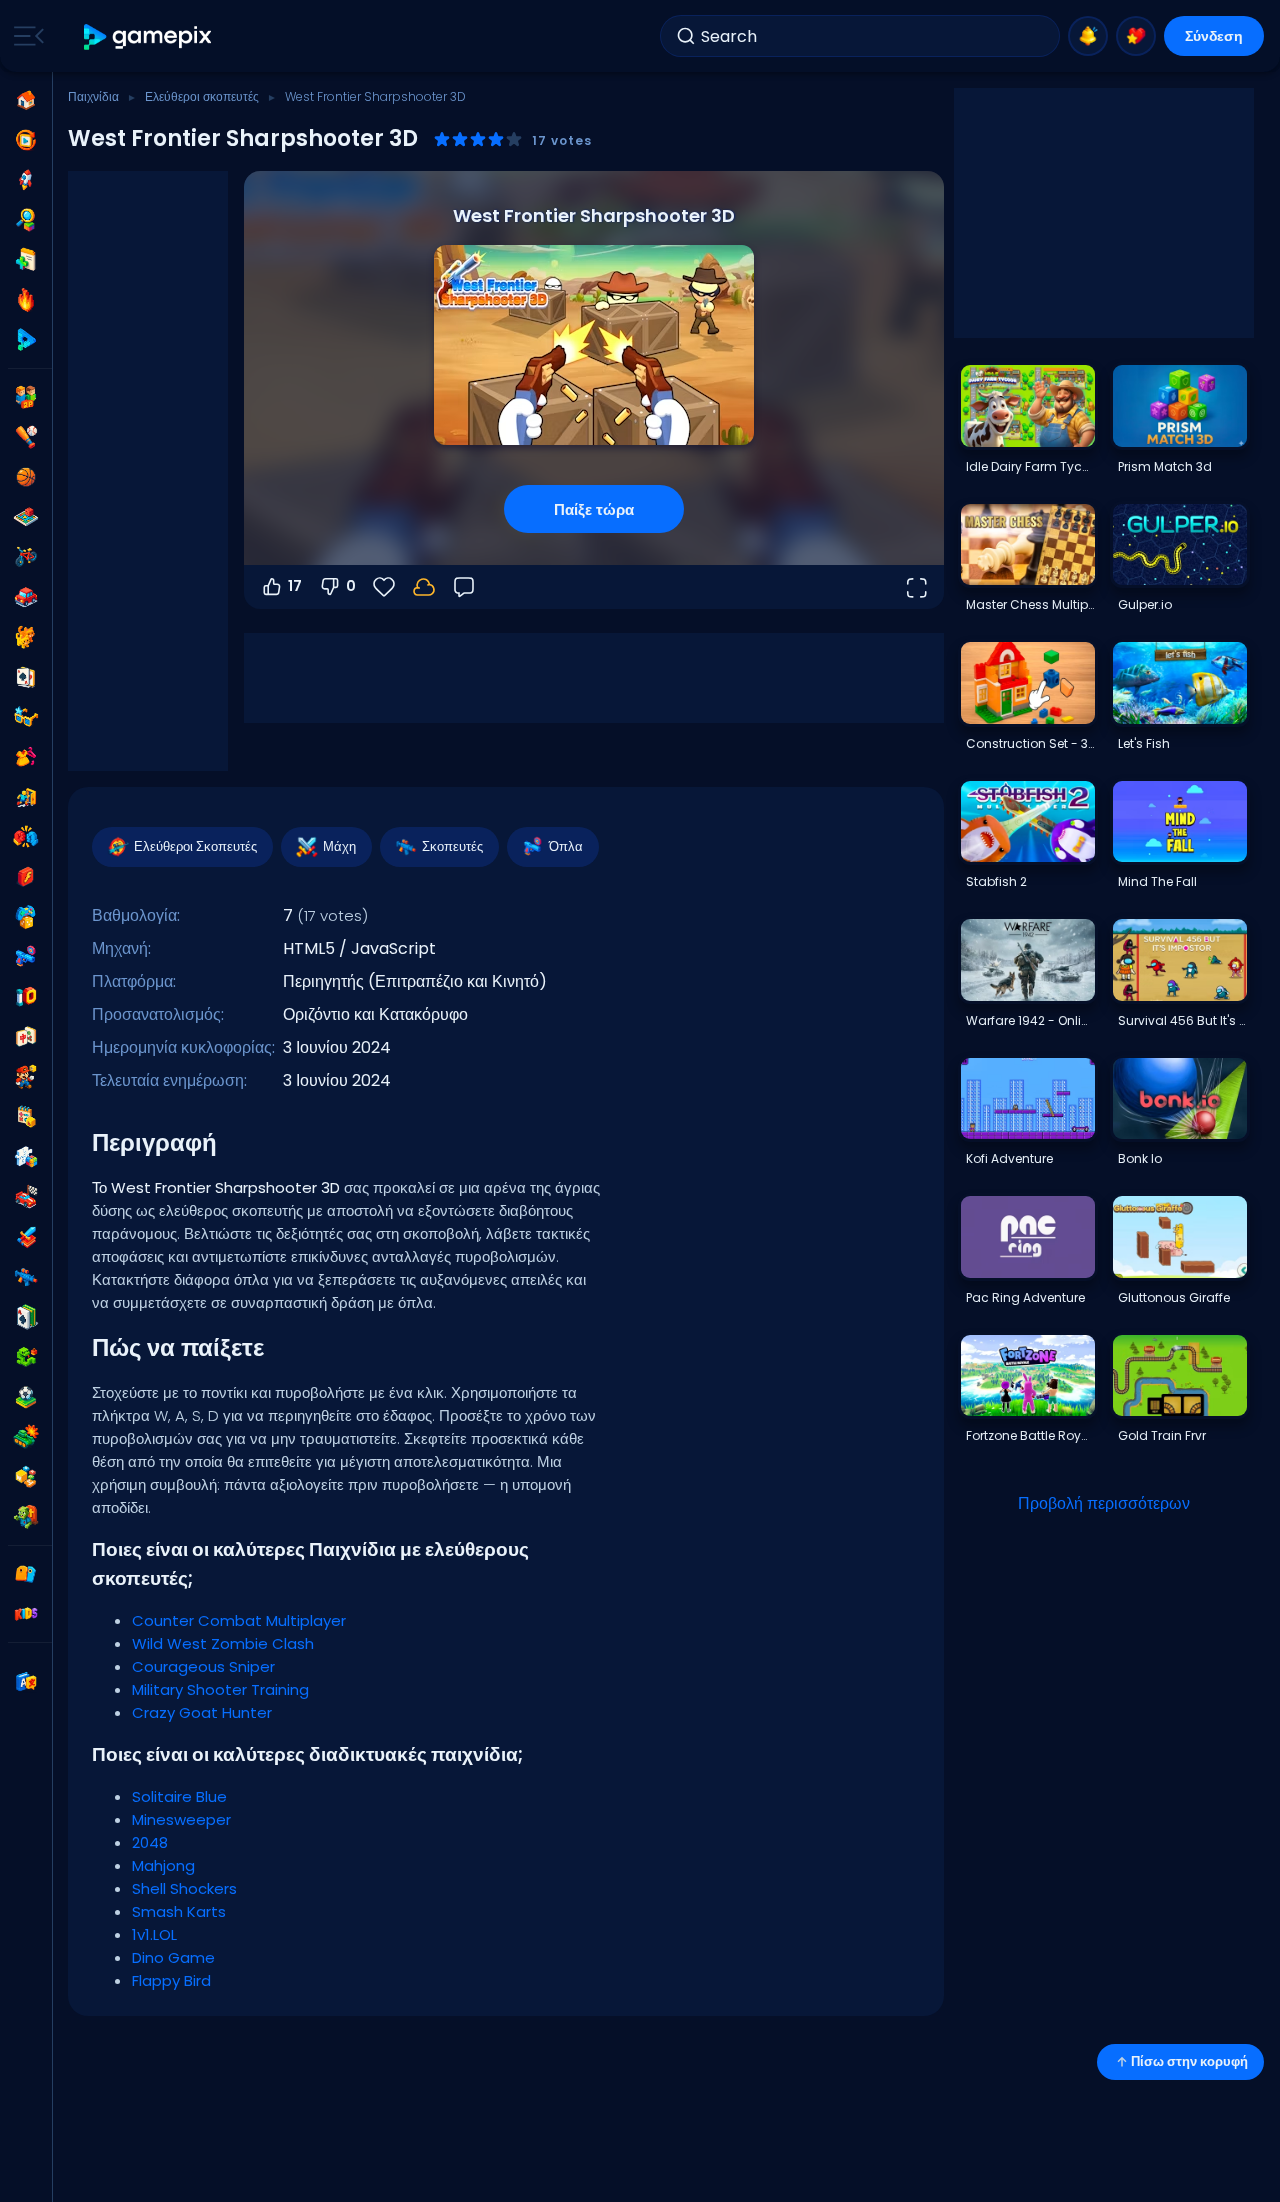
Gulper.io (1145, 604)
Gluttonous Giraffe (1174, 1297)
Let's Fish (1144, 743)
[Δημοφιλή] (26, 300)
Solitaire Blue (179, 1796)
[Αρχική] (26, 100)
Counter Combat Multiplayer (239, 1620)
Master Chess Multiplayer (1030, 604)
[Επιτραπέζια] (26, 517)
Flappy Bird (171, 1980)
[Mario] (26, 1077)
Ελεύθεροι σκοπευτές (202, 96)
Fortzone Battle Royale (1030, 1435)
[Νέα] (26, 260)
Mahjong (163, 1865)
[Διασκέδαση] (26, 917)
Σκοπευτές (452, 846)
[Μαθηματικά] (26, 1117)
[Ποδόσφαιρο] (26, 1397)
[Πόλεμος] (26, 1437)
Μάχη (339, 846)
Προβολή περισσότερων (1104, 1503)
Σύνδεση (1214, 36)
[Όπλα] (26, 957)
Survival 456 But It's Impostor (1182, 1020)
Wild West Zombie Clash (223, 1643)
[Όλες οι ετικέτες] (26, 1574)
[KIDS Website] (26, 1614)
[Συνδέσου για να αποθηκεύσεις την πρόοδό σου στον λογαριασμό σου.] (424, 587)
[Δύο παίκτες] (26, 397)
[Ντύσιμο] (26, 757)
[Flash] (26, 877)
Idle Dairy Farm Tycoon (1030, 466)
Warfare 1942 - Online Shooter (1030, 1020)
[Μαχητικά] (26, 837)
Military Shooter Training (220, 1689)
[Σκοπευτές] (26, 1277)
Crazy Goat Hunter (202, 1712)
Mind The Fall (1157, 881)
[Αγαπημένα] (1136, 36)
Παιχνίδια (93, 96)
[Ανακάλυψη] (26, 220)
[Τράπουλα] (26, 677)
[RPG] (26, 1237)
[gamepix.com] (148, 36)
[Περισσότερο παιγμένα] (26, 180)
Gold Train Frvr (1162, 1435)
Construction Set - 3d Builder (1030, 743)
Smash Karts (179, 1911)
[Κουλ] (26, 717)
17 (295, 586)
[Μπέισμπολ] (26, 437)
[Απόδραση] (26, 797)
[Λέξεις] (26, 1477)
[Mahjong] (26, 1037)
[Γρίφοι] (26, 1157)
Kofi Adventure (1009, 1158)
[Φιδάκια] (26, 1357)
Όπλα (566, 846)
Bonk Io (1140, 1158)
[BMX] (26, 557)
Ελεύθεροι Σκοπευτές (195, 846)
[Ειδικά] (26, 340)
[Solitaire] (26, 1317)
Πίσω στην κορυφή (1189, 2061)
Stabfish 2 (996, 881)
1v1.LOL (154, 1934)
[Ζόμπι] (26, 1517)
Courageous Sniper (203, 1666)
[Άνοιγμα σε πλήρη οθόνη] (916, 587)
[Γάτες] (26, 637)
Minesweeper (181, 1819)
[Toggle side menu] (25, 36)
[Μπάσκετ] (26, 477)
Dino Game (173, 1957)
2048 (150, 1842)
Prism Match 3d (1165, 466)
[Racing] (26, 1197)
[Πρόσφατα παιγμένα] (26, 140)
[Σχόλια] (464, 587)
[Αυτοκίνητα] (26, 597)
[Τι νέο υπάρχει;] (1088, 36)
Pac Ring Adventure (1025, 1297)
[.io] (26, 997)
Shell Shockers (184, 1888)
